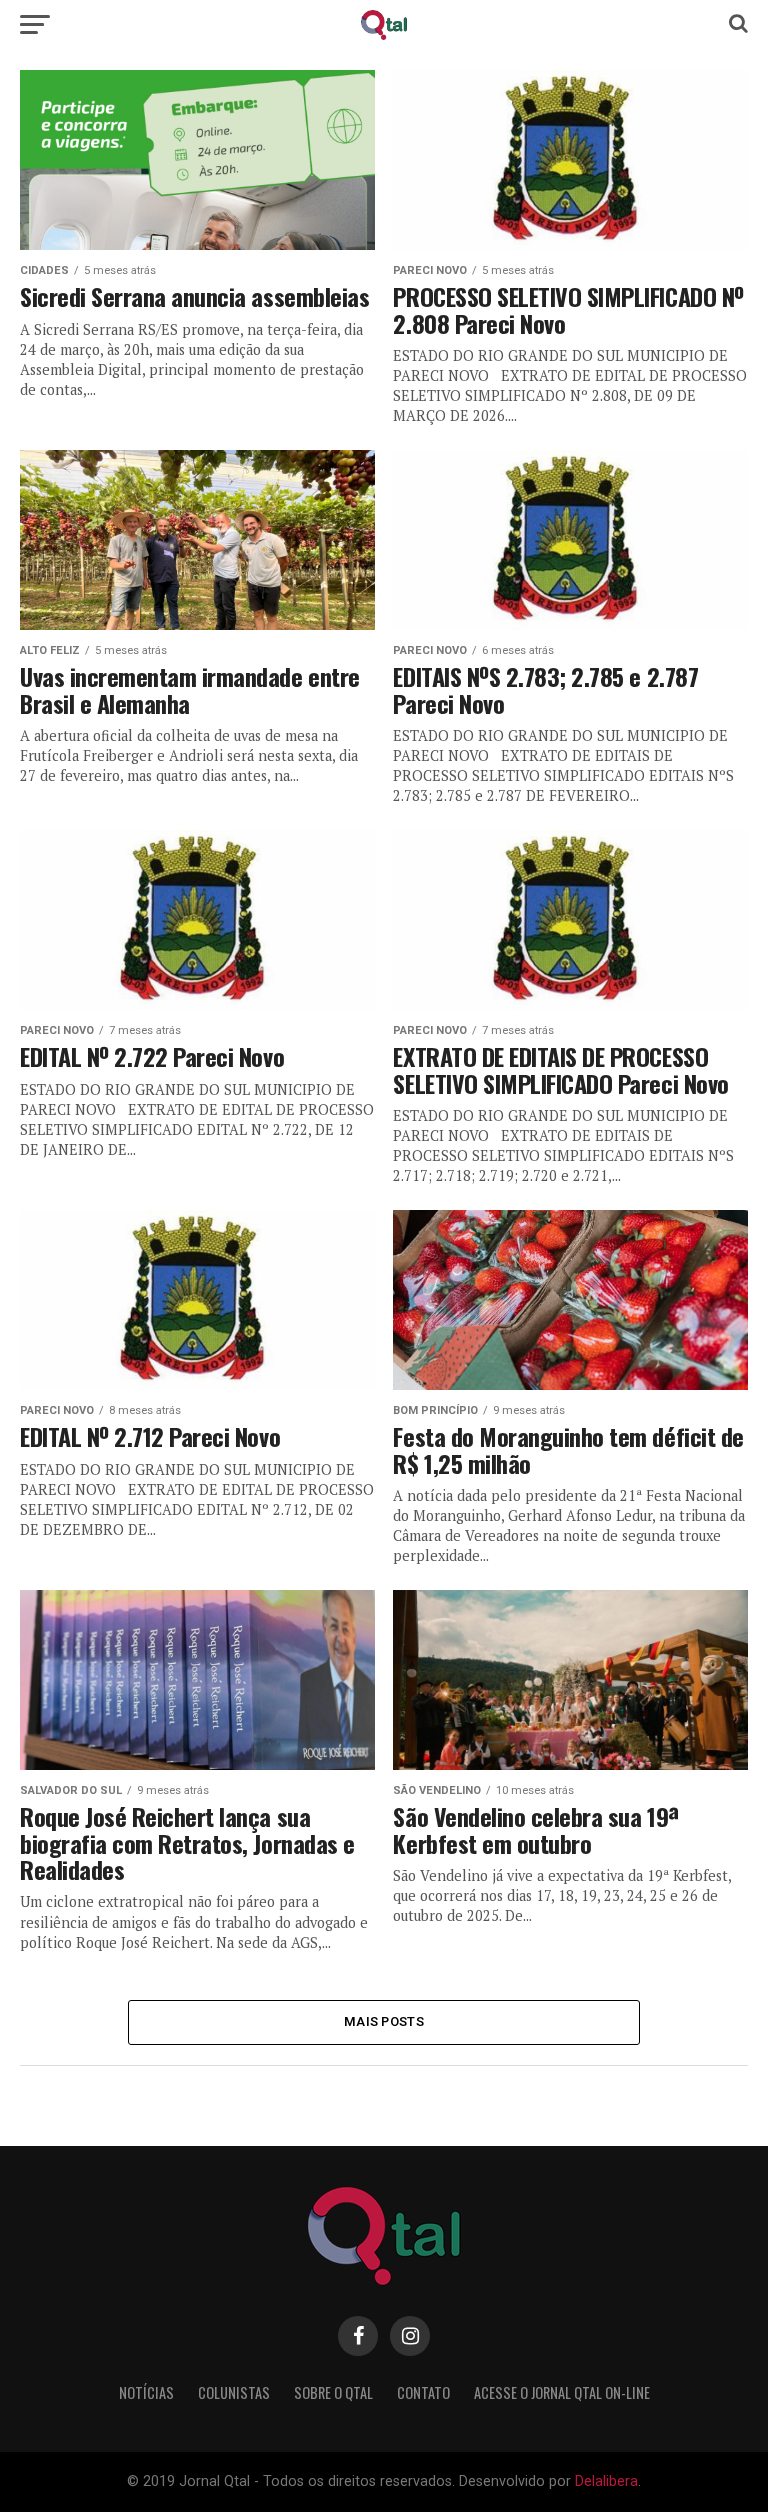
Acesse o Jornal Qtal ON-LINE (562, 2392)
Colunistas (234, 2392)
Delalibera (606, 2481)
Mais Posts (384, 2021)
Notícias (146, 2392)
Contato (423, 2392)
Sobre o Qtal (333, 2392)
